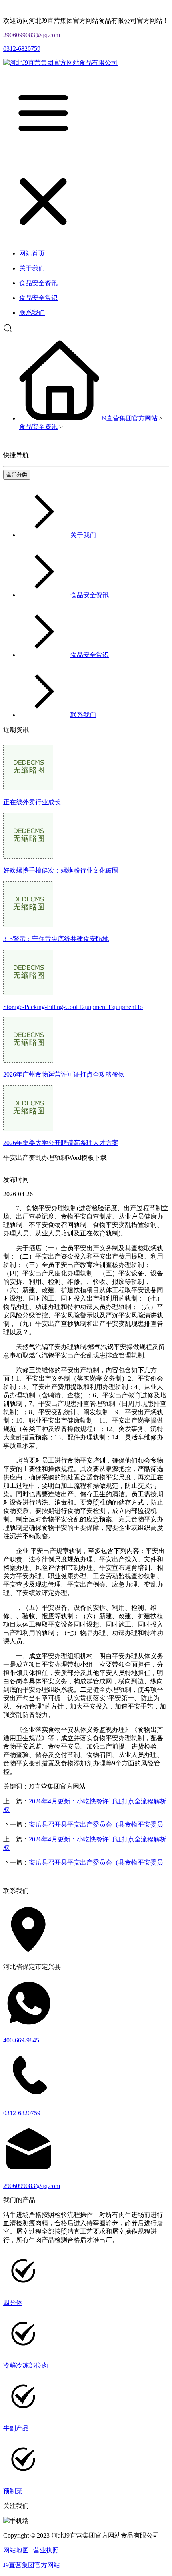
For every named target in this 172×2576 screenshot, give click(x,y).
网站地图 (16, 2550)
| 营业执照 (45, 2550)
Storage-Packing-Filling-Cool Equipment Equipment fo (73, 1007)
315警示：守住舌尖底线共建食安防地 (56, 939)
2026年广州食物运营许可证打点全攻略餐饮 (64, 1074)
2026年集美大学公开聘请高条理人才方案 (61, 1143)
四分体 (13, 2303)
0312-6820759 (22, 49)
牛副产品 (16, 2428)
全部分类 (17, 475)
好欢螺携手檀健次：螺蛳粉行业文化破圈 (61, 870)
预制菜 (13, 2491)
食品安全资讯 (38, 427)
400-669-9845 (21, 2040)
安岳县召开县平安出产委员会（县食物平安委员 (96, 1824)
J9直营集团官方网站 (129, 418)
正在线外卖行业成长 (32, 802)
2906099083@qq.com (32, 35)
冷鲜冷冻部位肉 (26, 2365)
